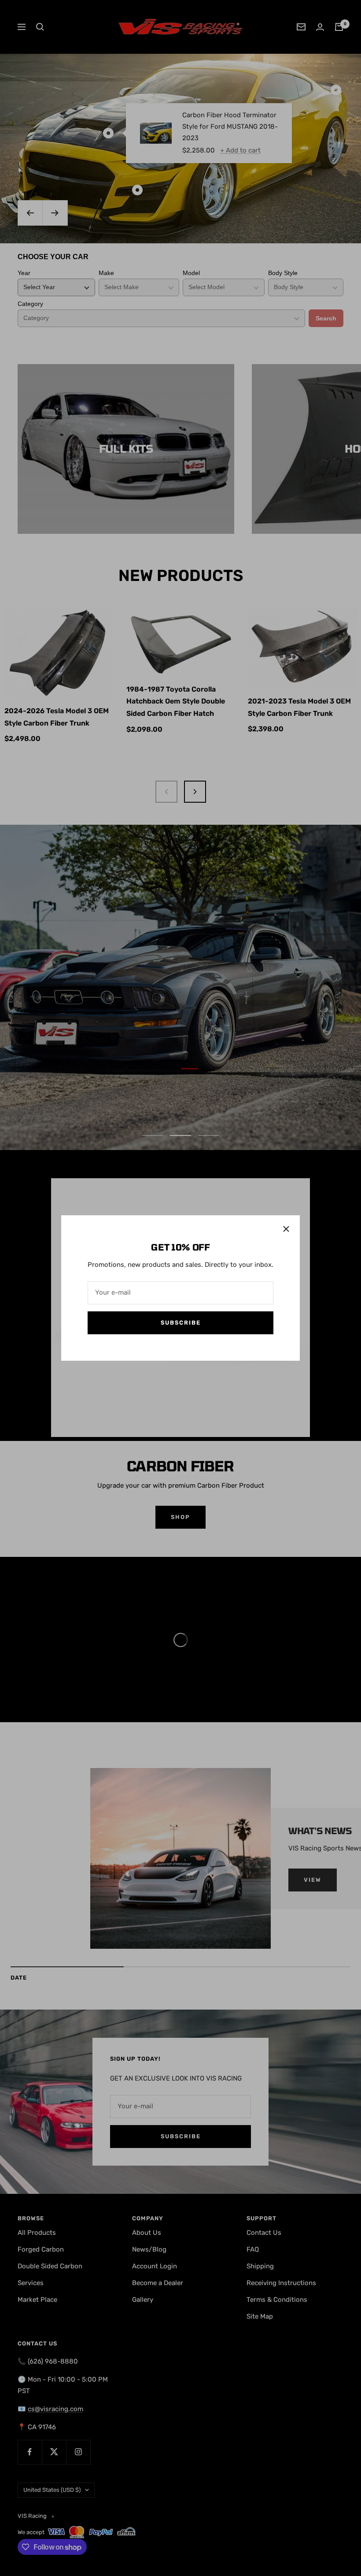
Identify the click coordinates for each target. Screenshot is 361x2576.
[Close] (286, 1229)
